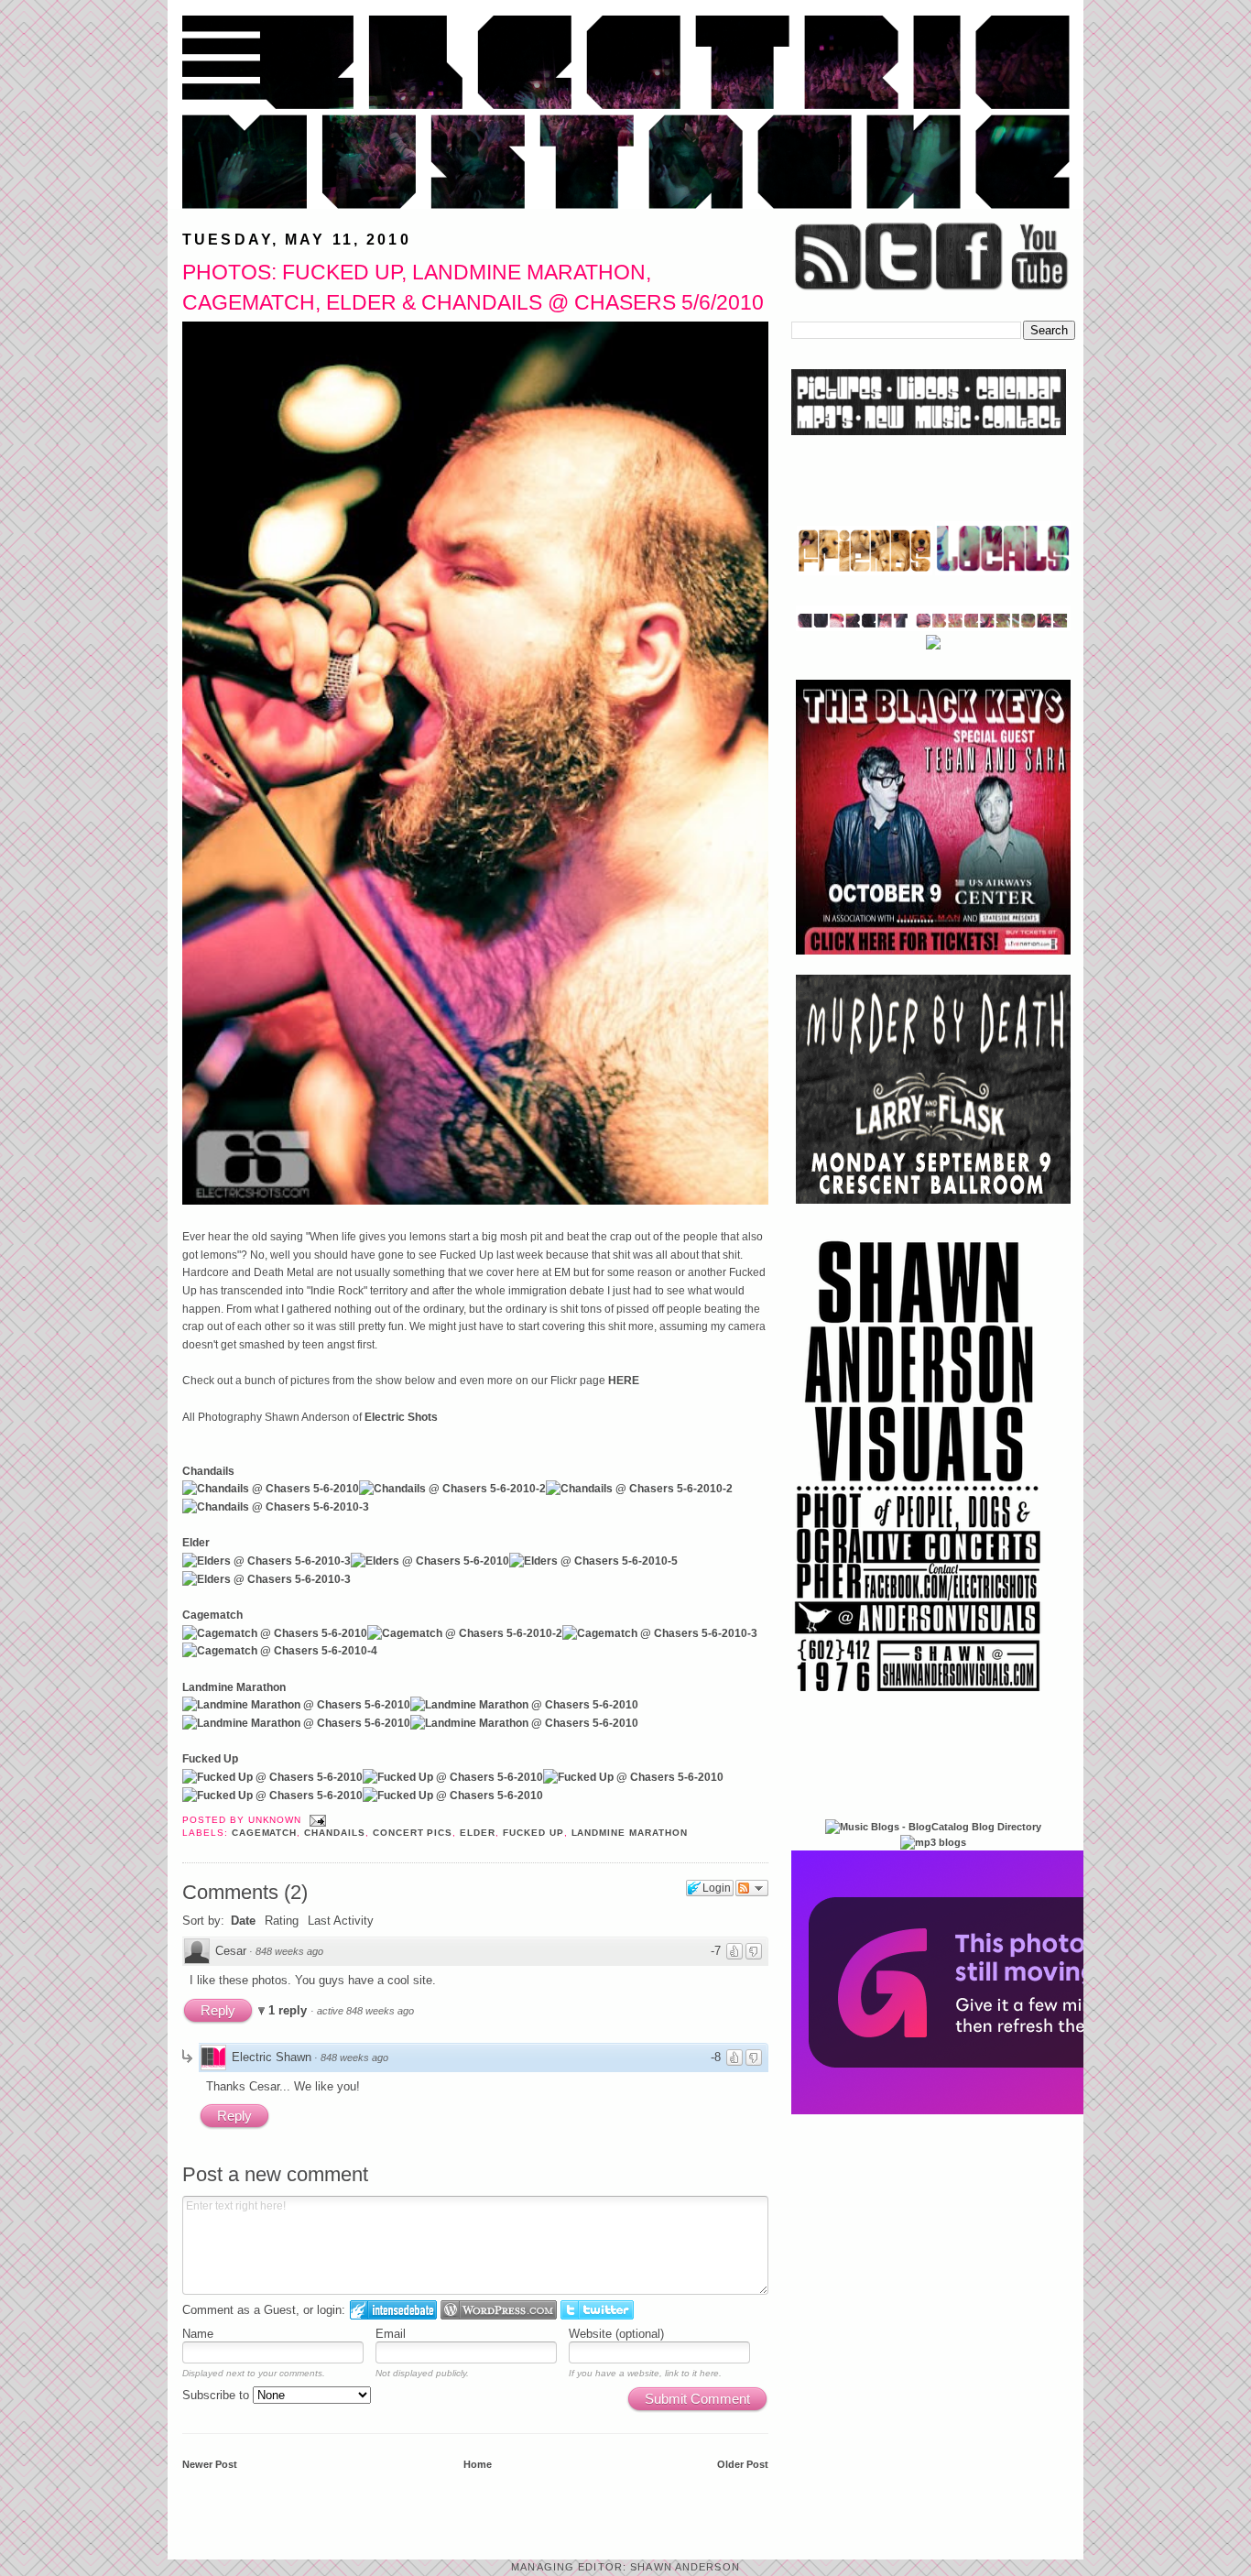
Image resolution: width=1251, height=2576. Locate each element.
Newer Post (210, 2464)
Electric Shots (401, 1417)
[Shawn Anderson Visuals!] (919, 1698)
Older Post (743, 2464)
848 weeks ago (289, 1951)
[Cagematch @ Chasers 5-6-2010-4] (280, 1651)
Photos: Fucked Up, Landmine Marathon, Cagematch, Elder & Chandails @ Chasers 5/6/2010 (473, 287)
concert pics (413, 1833)
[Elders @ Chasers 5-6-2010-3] (267, 1561)
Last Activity (341, 1921)
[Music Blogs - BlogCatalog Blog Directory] (933, 1827)
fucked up (533, 1833)
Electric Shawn (272, 2057)
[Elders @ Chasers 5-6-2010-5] (593, 1561)
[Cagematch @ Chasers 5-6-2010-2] (465, 1633)
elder (478, 1833)
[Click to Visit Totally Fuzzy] (989, 2111)
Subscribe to (218, 2395)
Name (198, 2334)
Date (243, 1921)
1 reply (289, 2010)
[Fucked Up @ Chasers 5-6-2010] (272, 1777)
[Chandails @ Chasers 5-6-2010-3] (276, 1507)
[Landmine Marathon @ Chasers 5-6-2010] (296, 1705)
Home (478, 2464)
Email (391, 2334)
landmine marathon (630, 1833)
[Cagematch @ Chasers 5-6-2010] (275, 1633)
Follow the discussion (752, 1888)
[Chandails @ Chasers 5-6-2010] (271, 1489)
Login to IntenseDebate (393, 2310)
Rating (282, 1921)
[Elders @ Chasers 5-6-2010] (430, 1561)
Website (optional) (616, 2334)
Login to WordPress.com (499, 2310)
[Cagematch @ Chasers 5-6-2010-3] (660, 1633)
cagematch (265, 1833)
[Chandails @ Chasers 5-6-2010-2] (452, 1489)
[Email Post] (315, 1820)
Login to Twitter (597, 2310)
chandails (335, 1833)
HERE (624, 1381)
